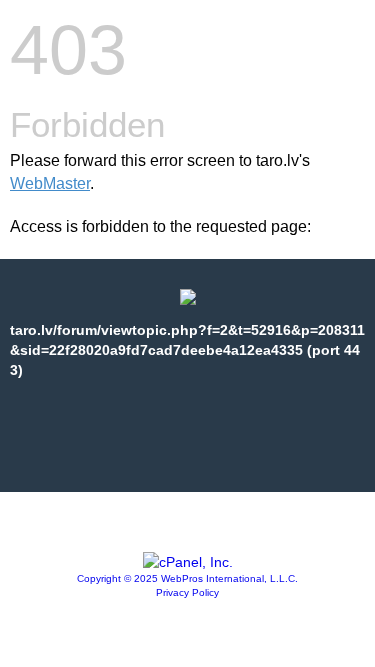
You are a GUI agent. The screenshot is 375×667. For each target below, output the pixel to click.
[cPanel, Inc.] (188, 562)
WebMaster (50, 183)
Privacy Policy (187, 592)
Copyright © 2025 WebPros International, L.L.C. (187, 578)
